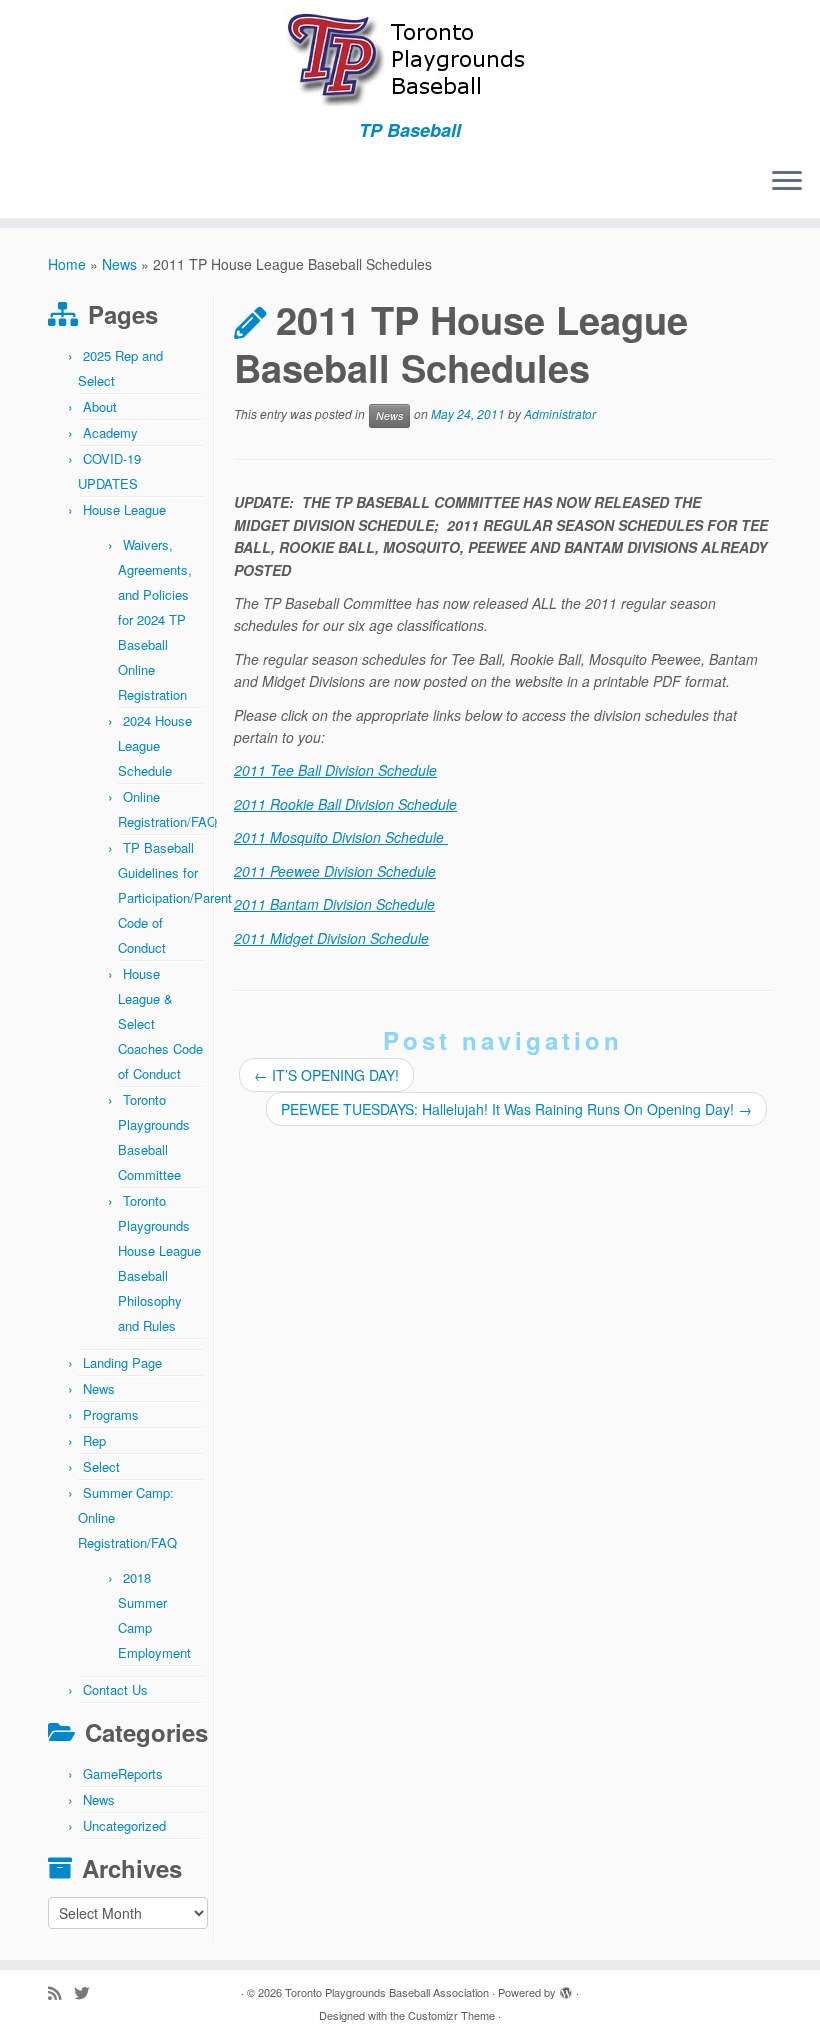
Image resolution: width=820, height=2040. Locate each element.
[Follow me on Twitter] (88, 1992)
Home (67, 264)
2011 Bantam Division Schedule (334, 904)
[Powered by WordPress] (566, 1988)
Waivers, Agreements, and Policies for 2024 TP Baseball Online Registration (155, 619)
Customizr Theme (451, 2015)
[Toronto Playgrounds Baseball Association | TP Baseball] (410, 60)
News (119, 264)
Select (101, 1466)
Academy (110, 432)
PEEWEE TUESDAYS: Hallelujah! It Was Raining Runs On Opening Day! (516, 1109)
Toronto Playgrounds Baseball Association (387, 1992)
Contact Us (115, 1689)
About (100, 406)
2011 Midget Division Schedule (331, 938)
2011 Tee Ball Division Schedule (335, 770)
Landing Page (122, 1362)
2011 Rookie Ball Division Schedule (345, 804)
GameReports (123, 1773)
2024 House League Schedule (155, 745)
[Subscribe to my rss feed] (61, 1992)
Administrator (560, 414)
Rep (94, 1440)
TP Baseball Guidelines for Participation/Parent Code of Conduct (175, 897)
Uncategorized (124, 1825)
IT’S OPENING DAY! (326, 1075)
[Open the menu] (787, 182)
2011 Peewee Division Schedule (335, 871)
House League (124, 509)
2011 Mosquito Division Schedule (341, 837)
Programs (111, 1414)
